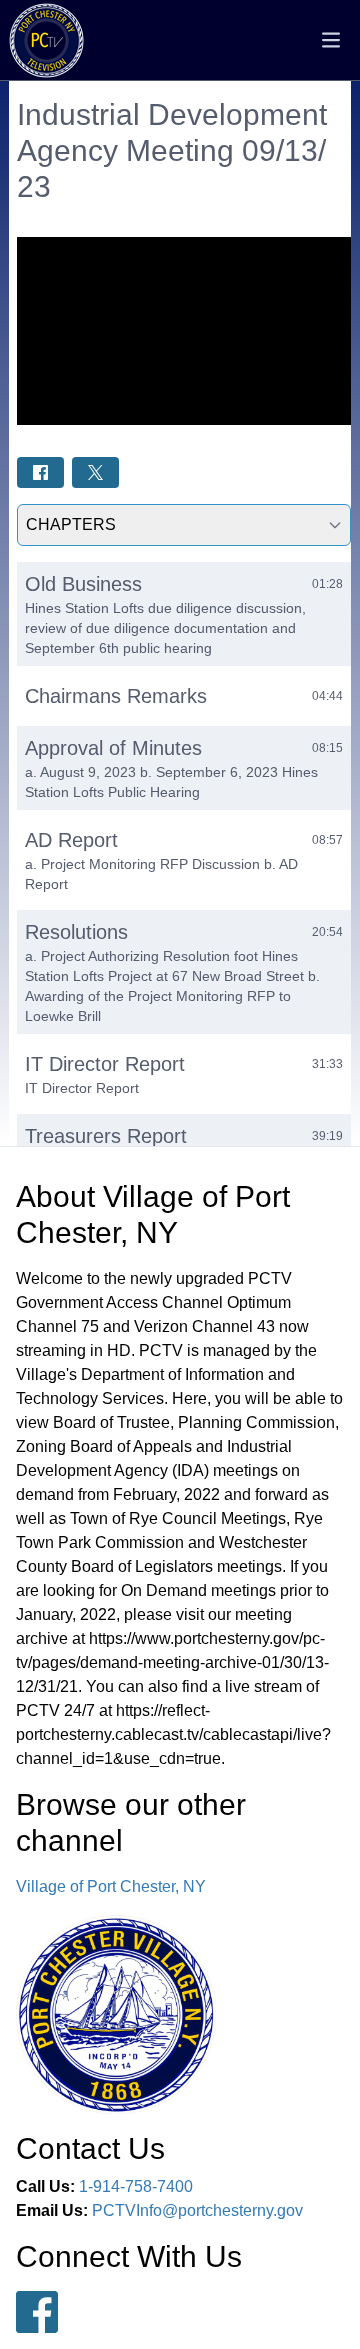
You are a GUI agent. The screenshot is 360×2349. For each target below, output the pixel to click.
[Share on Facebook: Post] (40, 472)
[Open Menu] (331, 40)
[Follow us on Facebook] (37, 2312)
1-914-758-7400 (136, 2186)
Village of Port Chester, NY (111, 1886)
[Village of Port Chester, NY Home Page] (46, 40)
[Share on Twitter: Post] (95, 472)
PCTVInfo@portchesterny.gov (197, 2210)
